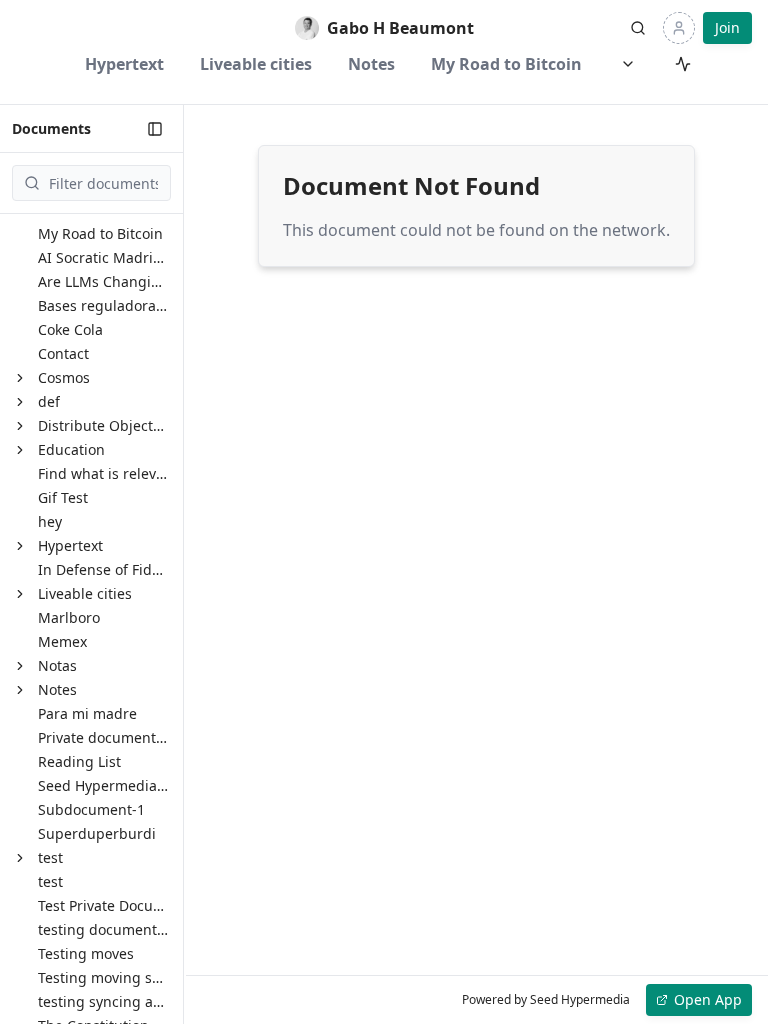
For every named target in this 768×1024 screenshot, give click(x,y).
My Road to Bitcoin (506, 64)
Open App (708, 999)
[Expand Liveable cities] (20, 594)
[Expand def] (20, 402)
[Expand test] (20, 858)
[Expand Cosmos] (20, 378)
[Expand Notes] (20, 690)
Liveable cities (256, 64)
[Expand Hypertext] (20, 546)
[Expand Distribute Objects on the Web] (20, 426)
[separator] (185, 564)
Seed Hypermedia (580, 999)
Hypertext (124, 64)
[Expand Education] (20, 450)
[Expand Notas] (20, 666)
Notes (371, 64)
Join (727, 27)
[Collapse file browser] (155, 129)
